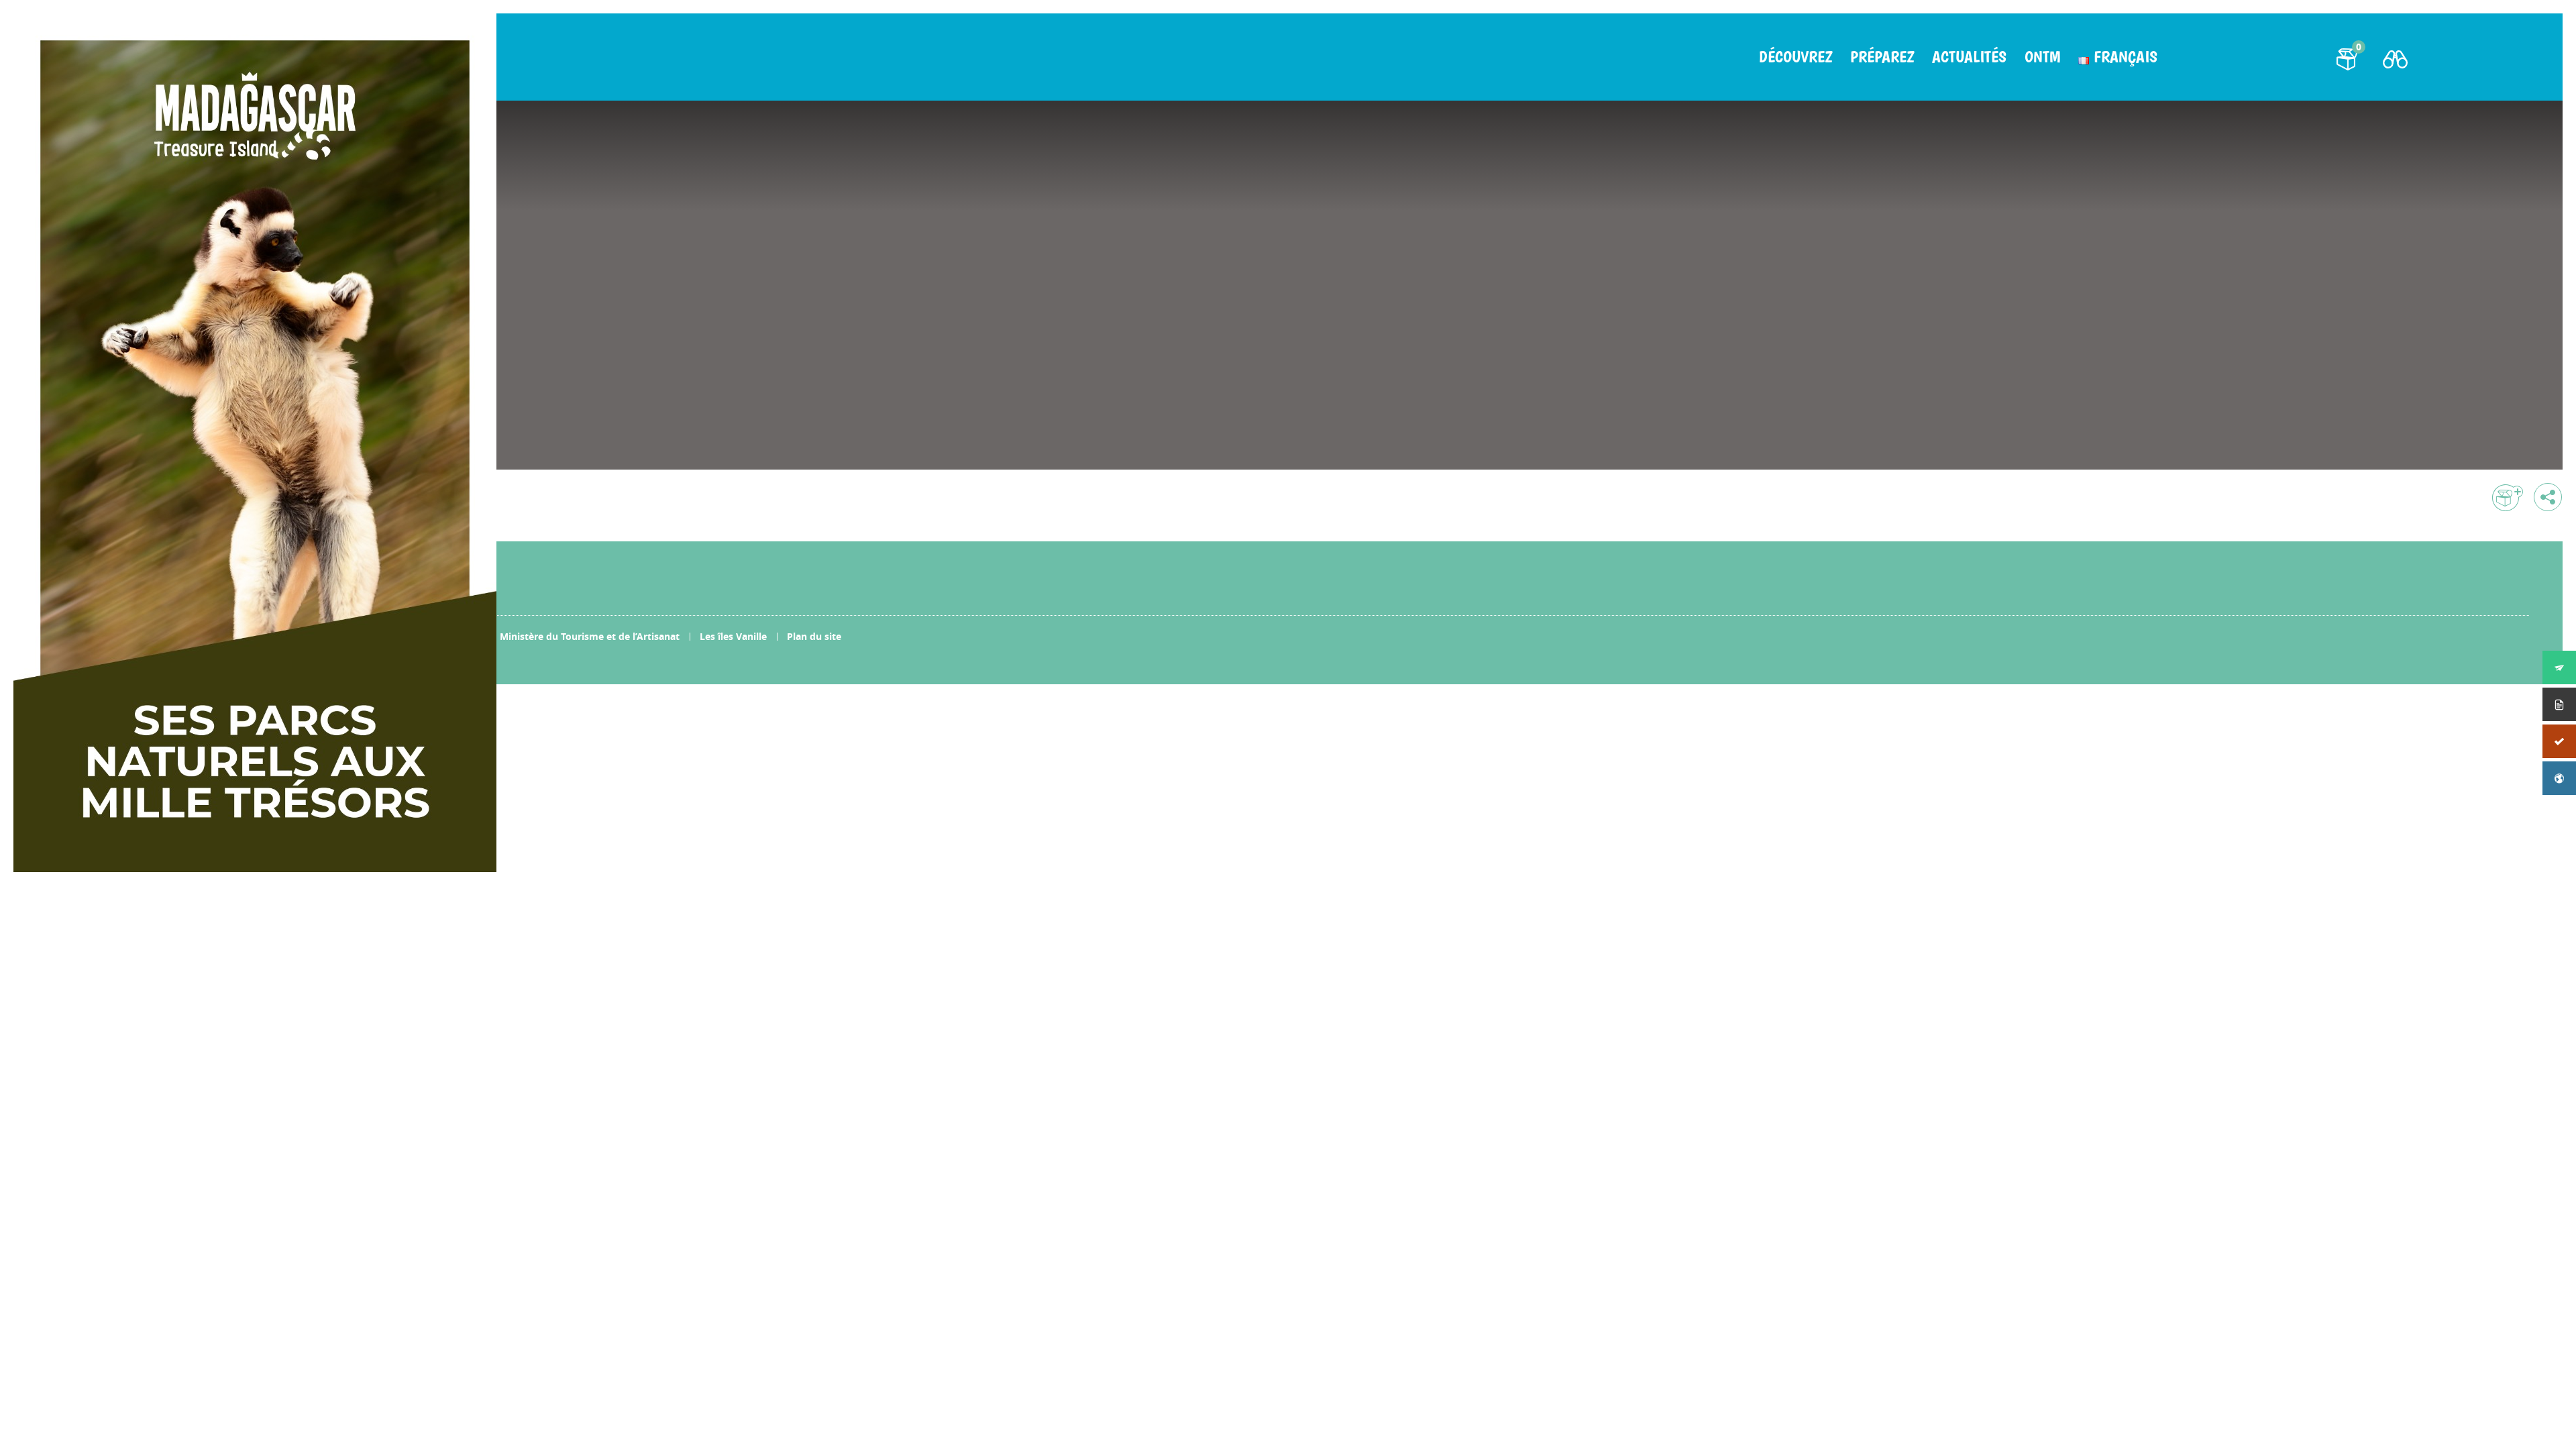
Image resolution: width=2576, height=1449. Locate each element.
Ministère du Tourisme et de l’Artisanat (590, 636)
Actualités (1969, 57)
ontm (2042, 57)
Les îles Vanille (733, 636)
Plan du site (814, 636)
